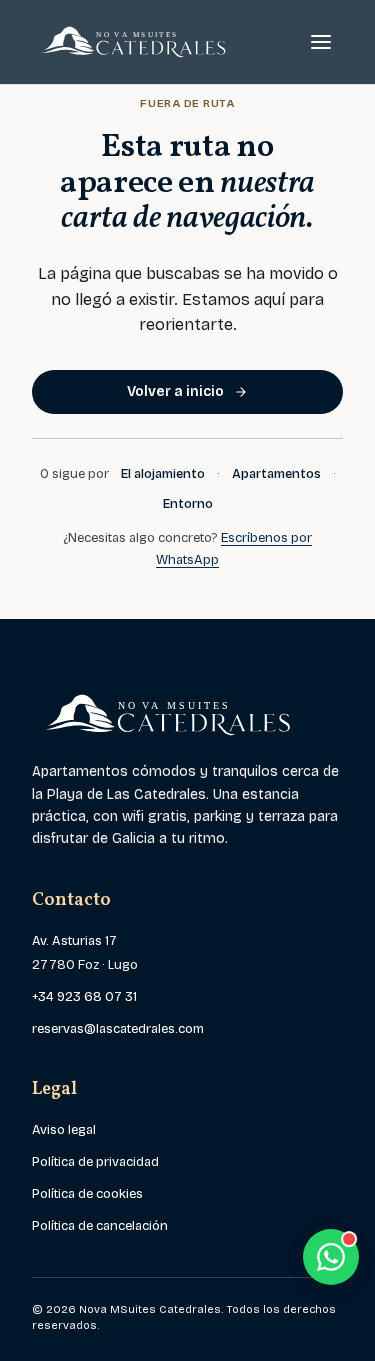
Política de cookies (87, 1194)
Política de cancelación (100, 1226)
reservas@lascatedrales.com (118, 1029)
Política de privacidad (95, 1162)
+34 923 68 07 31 (84, 997)
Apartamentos (276, 474)
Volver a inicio (175, 391)
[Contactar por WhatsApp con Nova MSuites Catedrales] (331, 1257)
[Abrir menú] (321, 42)
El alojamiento (163, 474)
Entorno (188, 504)
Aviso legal (64, 1130)
